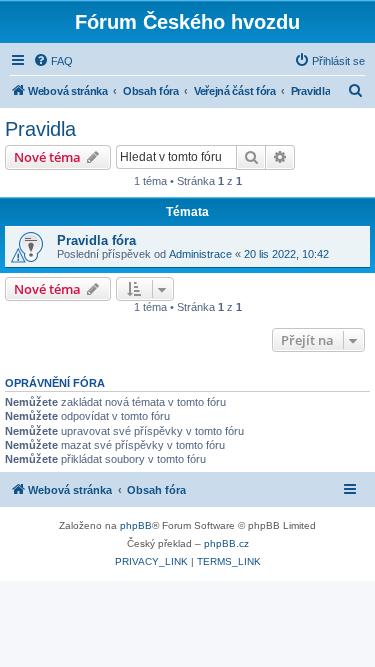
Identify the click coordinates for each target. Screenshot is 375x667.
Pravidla (40, 129)
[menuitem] (53, 61)
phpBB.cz (226, 543)
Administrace (200, 254)
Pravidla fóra (96, 240)
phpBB (136, 525)
